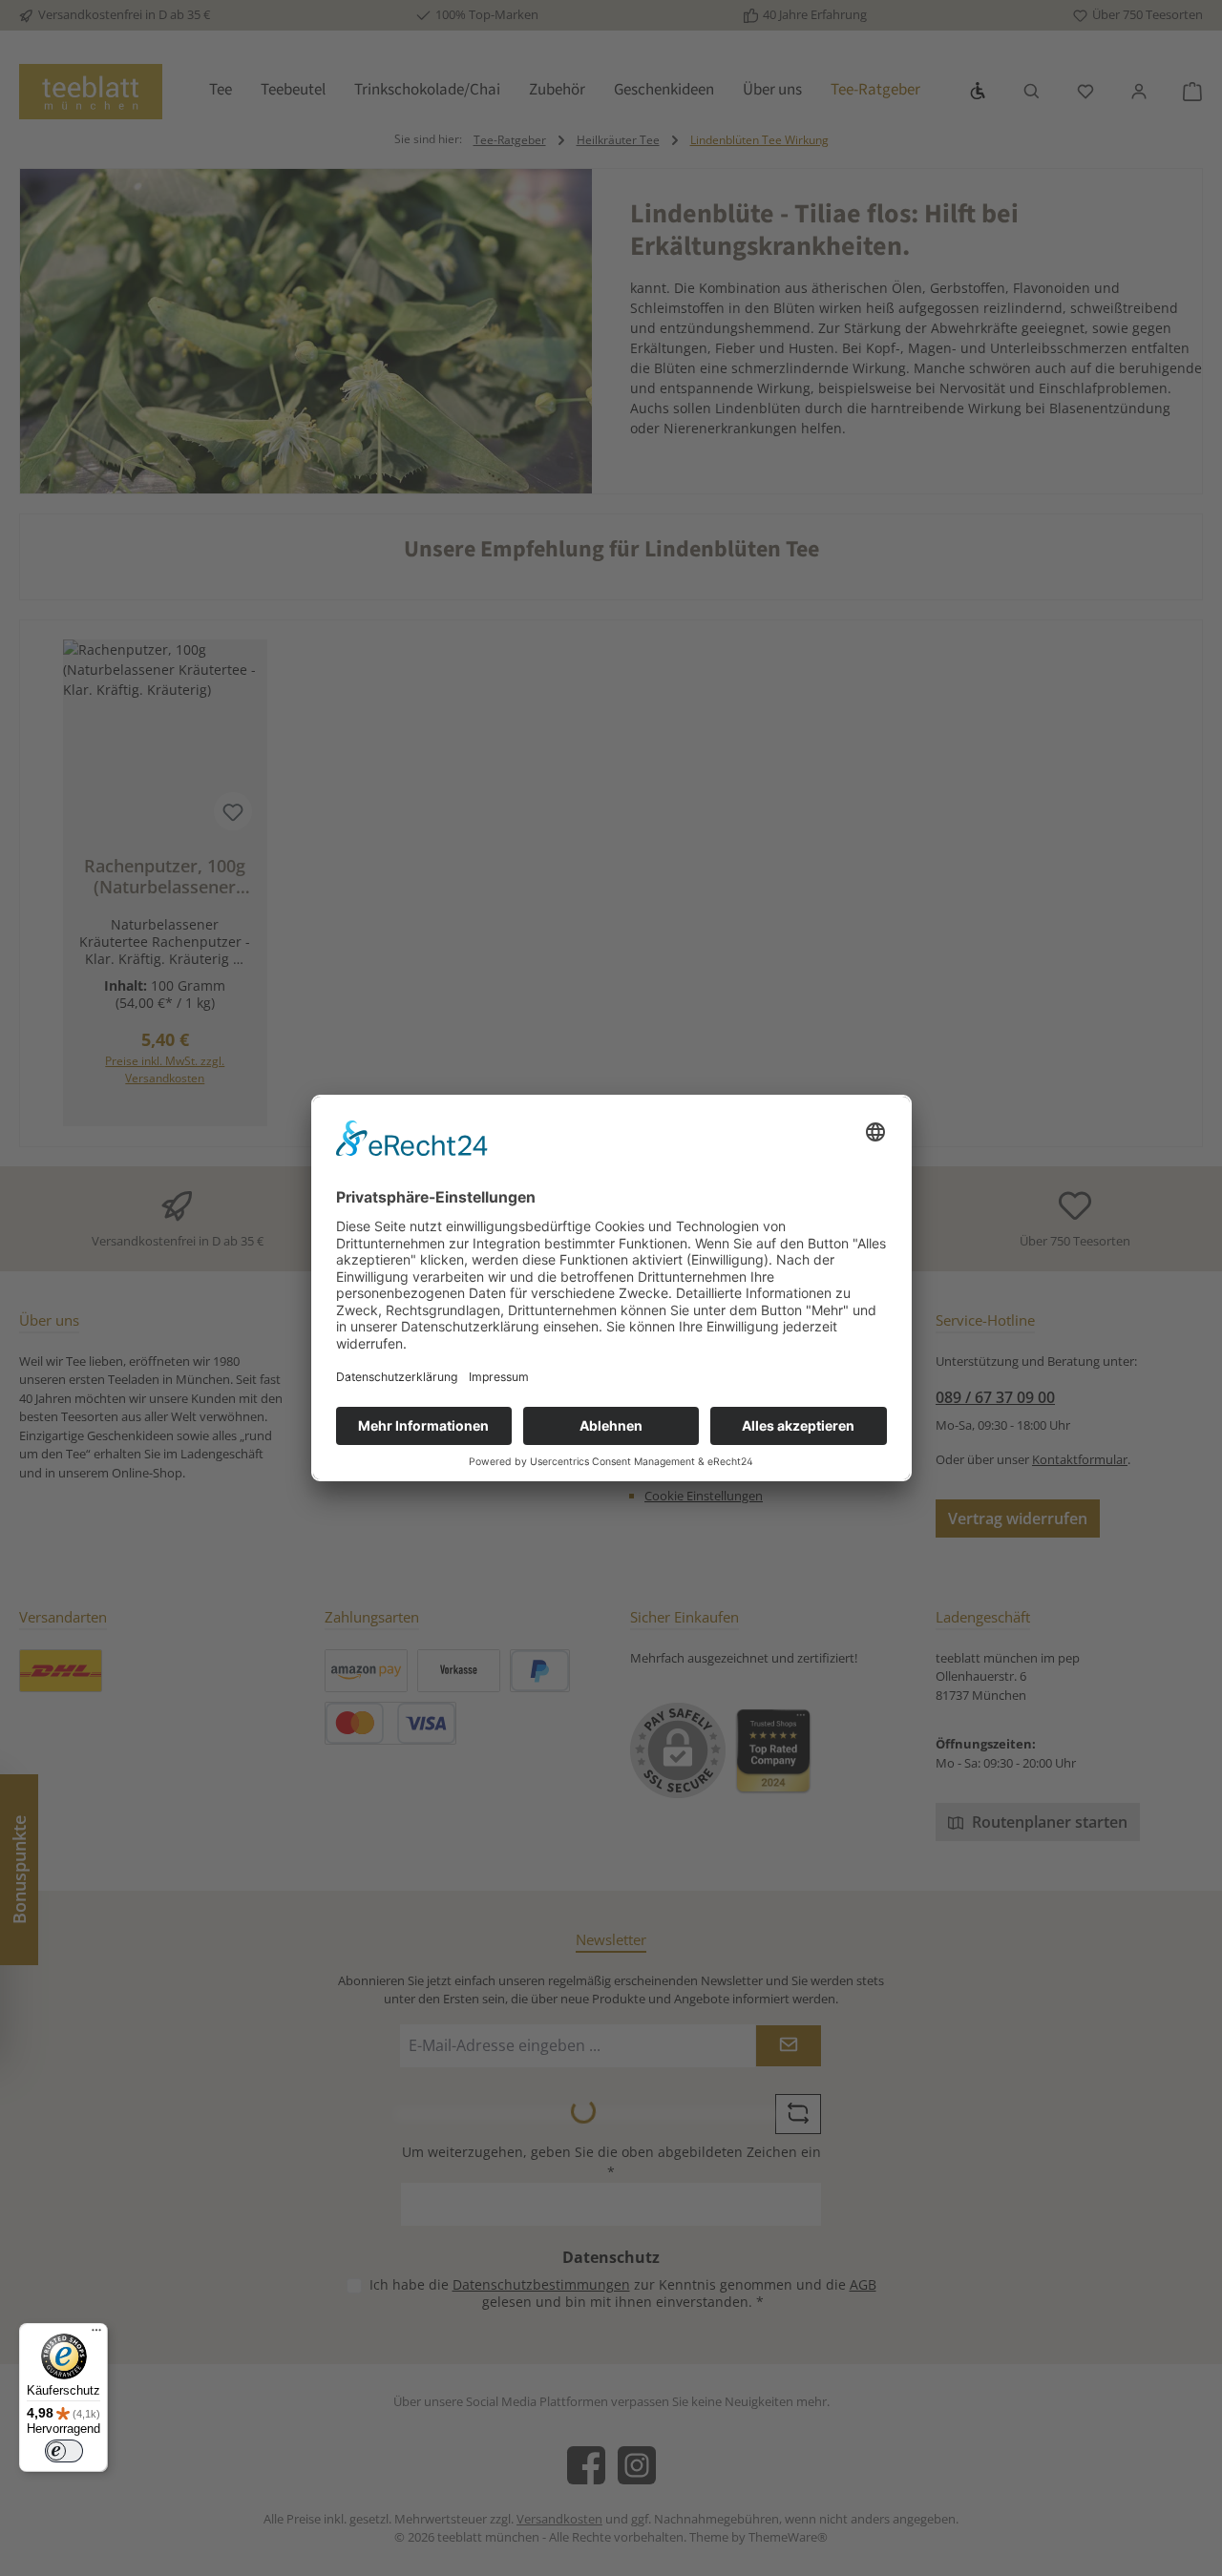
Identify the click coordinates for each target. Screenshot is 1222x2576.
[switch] (64, 2451)
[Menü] (96, 2335)
